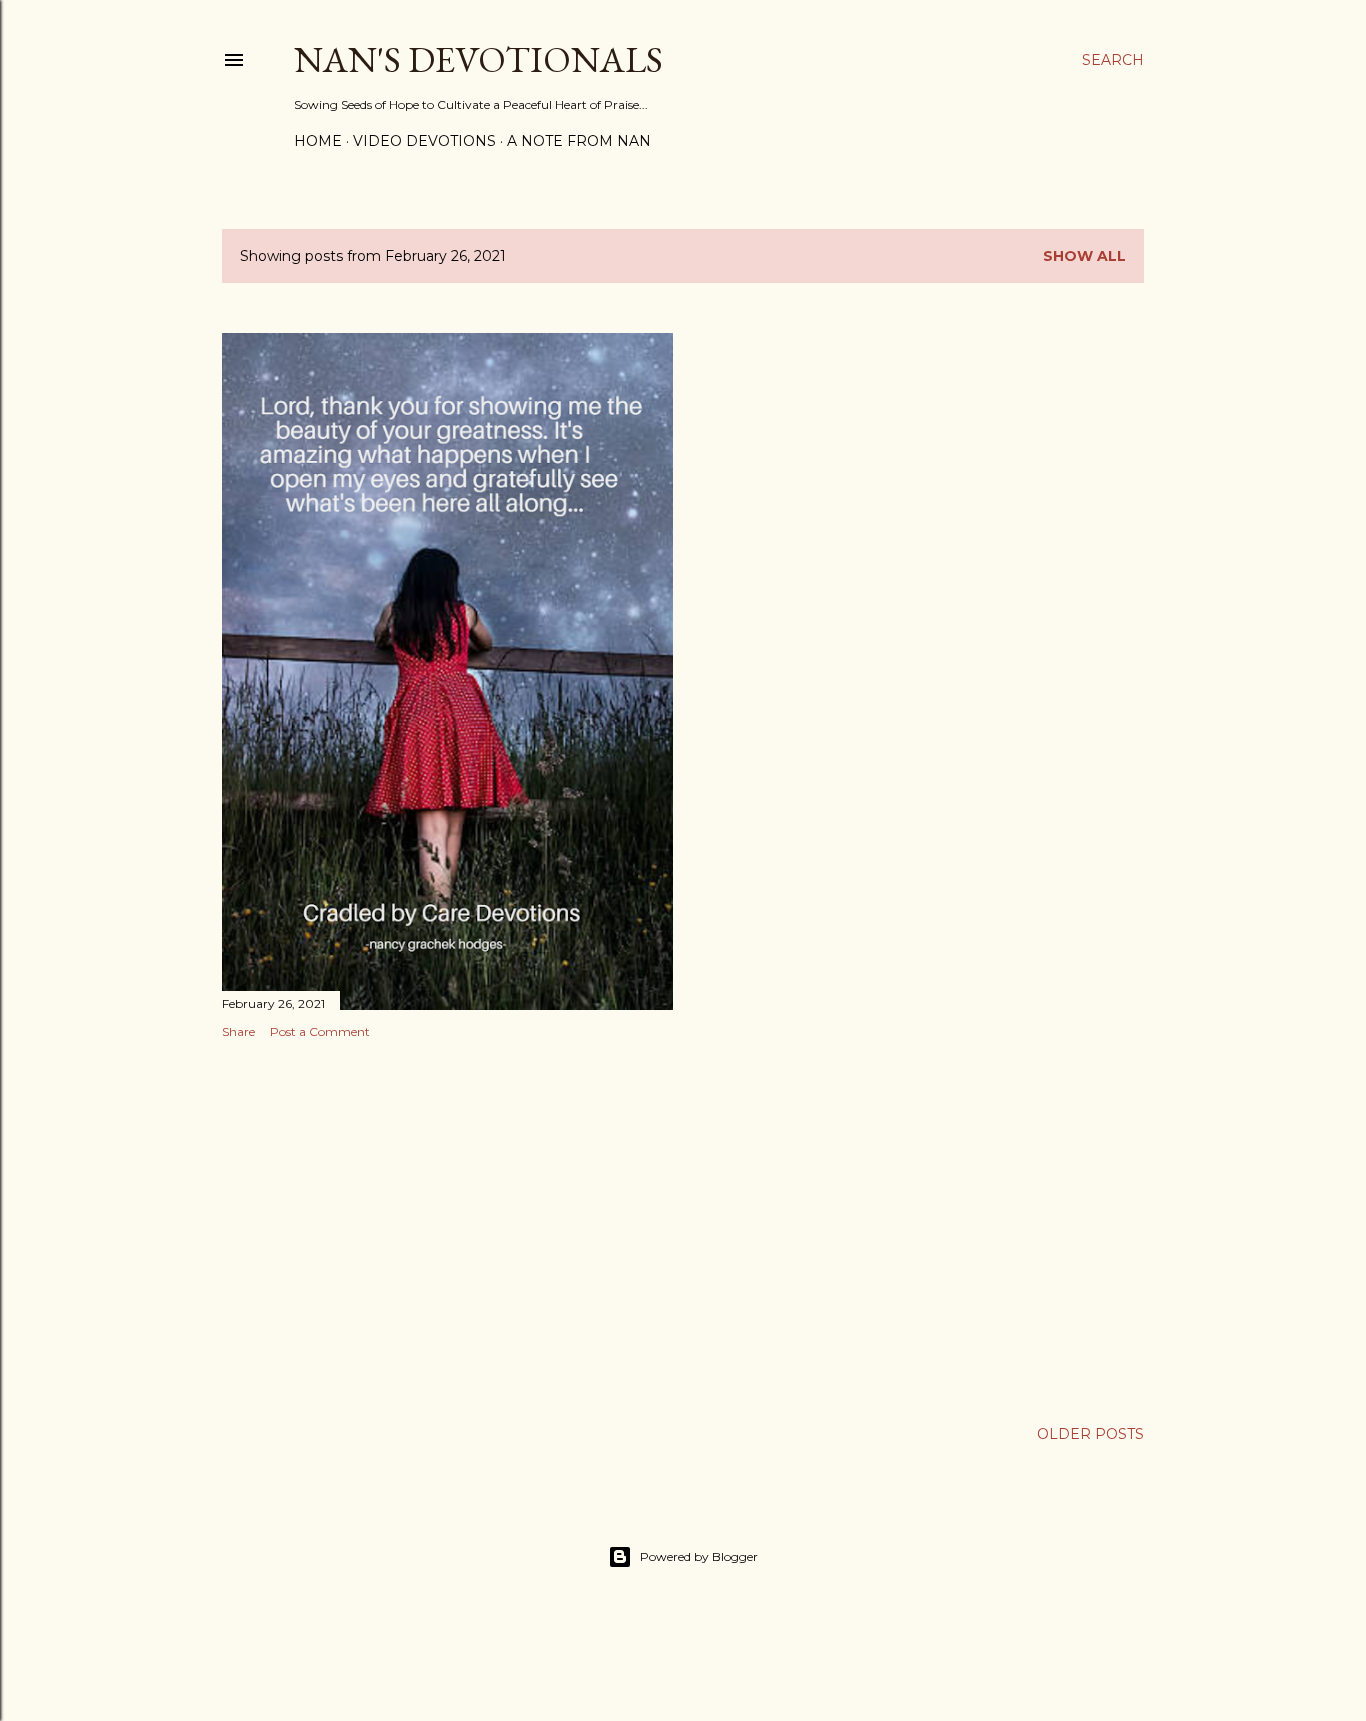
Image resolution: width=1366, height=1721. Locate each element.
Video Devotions (424, 141)
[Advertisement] (447, 1229)
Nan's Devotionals (478, 59)
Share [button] (238, 1031)
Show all (1084, 256)
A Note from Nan (579, 141)
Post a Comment (320, 1031)
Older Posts (1090, 1434)
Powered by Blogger (699, 1556)
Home (318, 141)
